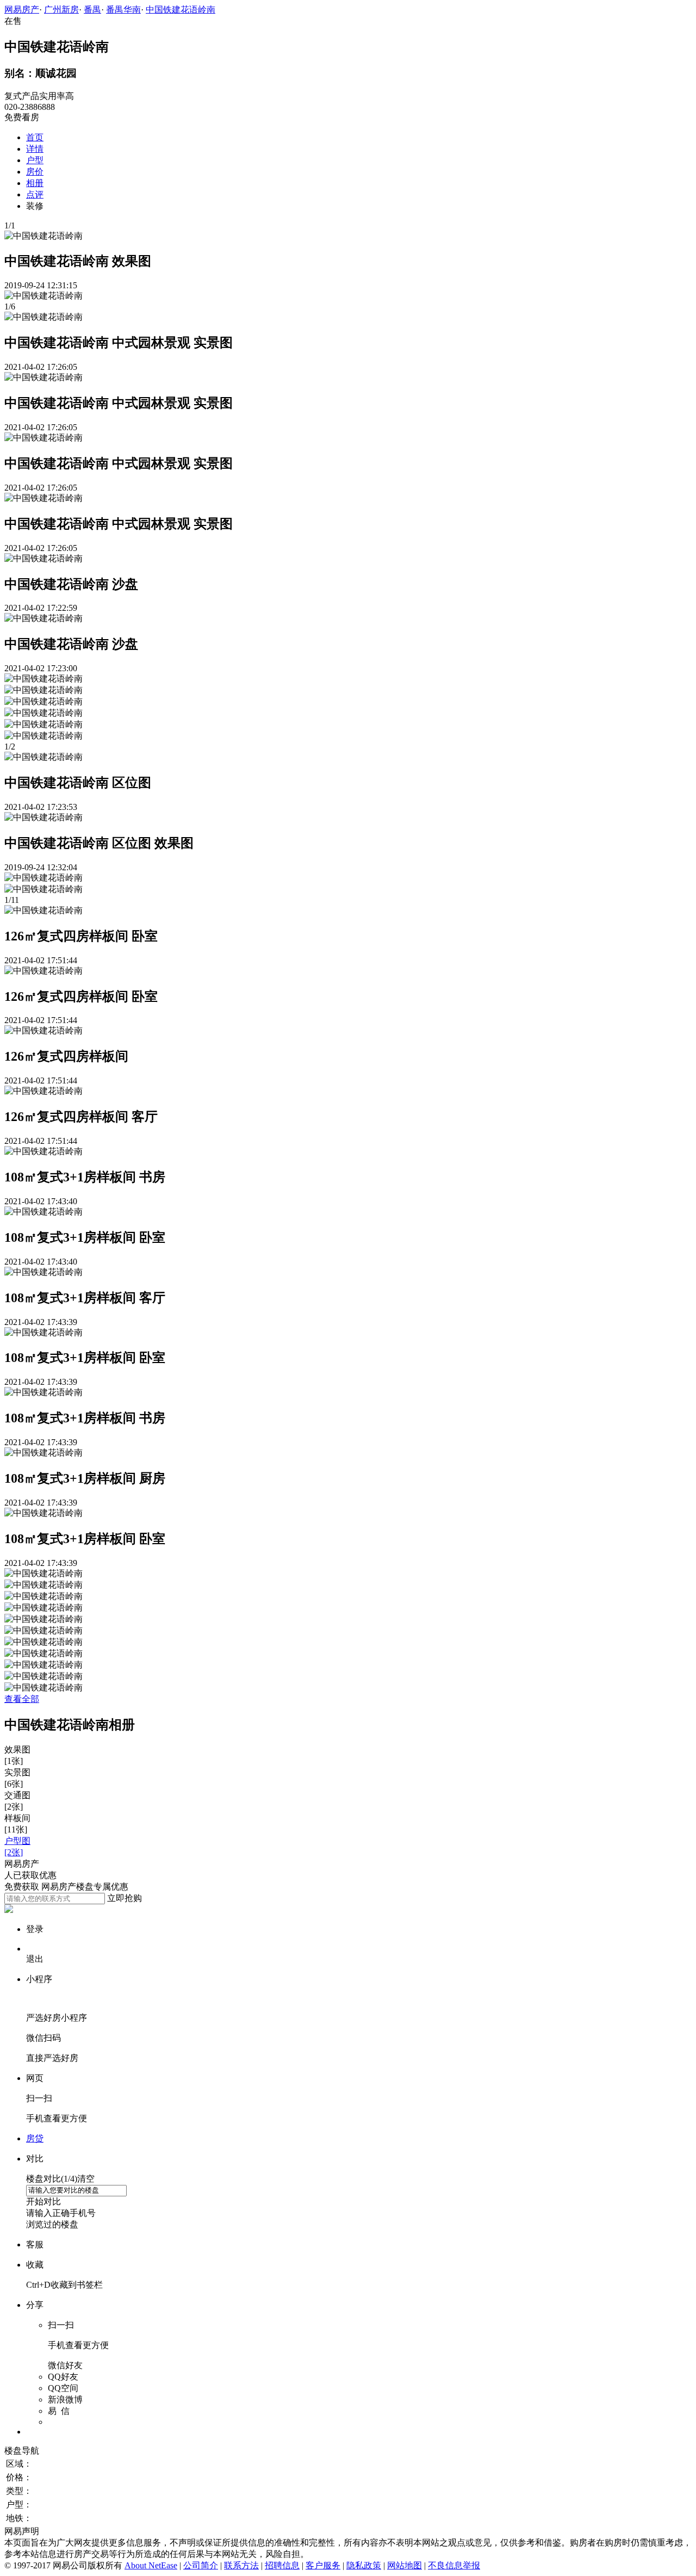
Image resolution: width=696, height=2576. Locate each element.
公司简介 (201, 2565)
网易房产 (22, 10)
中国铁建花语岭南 (181, 10)
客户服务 (323, 2565)
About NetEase (151, 2565)
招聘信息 (282, 2565)
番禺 (92, 10)
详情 (35, 149)
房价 (35, 172)
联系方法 (241, 2565)
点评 (35, 194)
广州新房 (61, 10)
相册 (35, 183)
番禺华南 (123, 10)
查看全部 (22, 1699)
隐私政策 (364, 2565)
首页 (35, 137)
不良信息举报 (454, 2565)
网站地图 (405, 2565)
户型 (35, 160)
